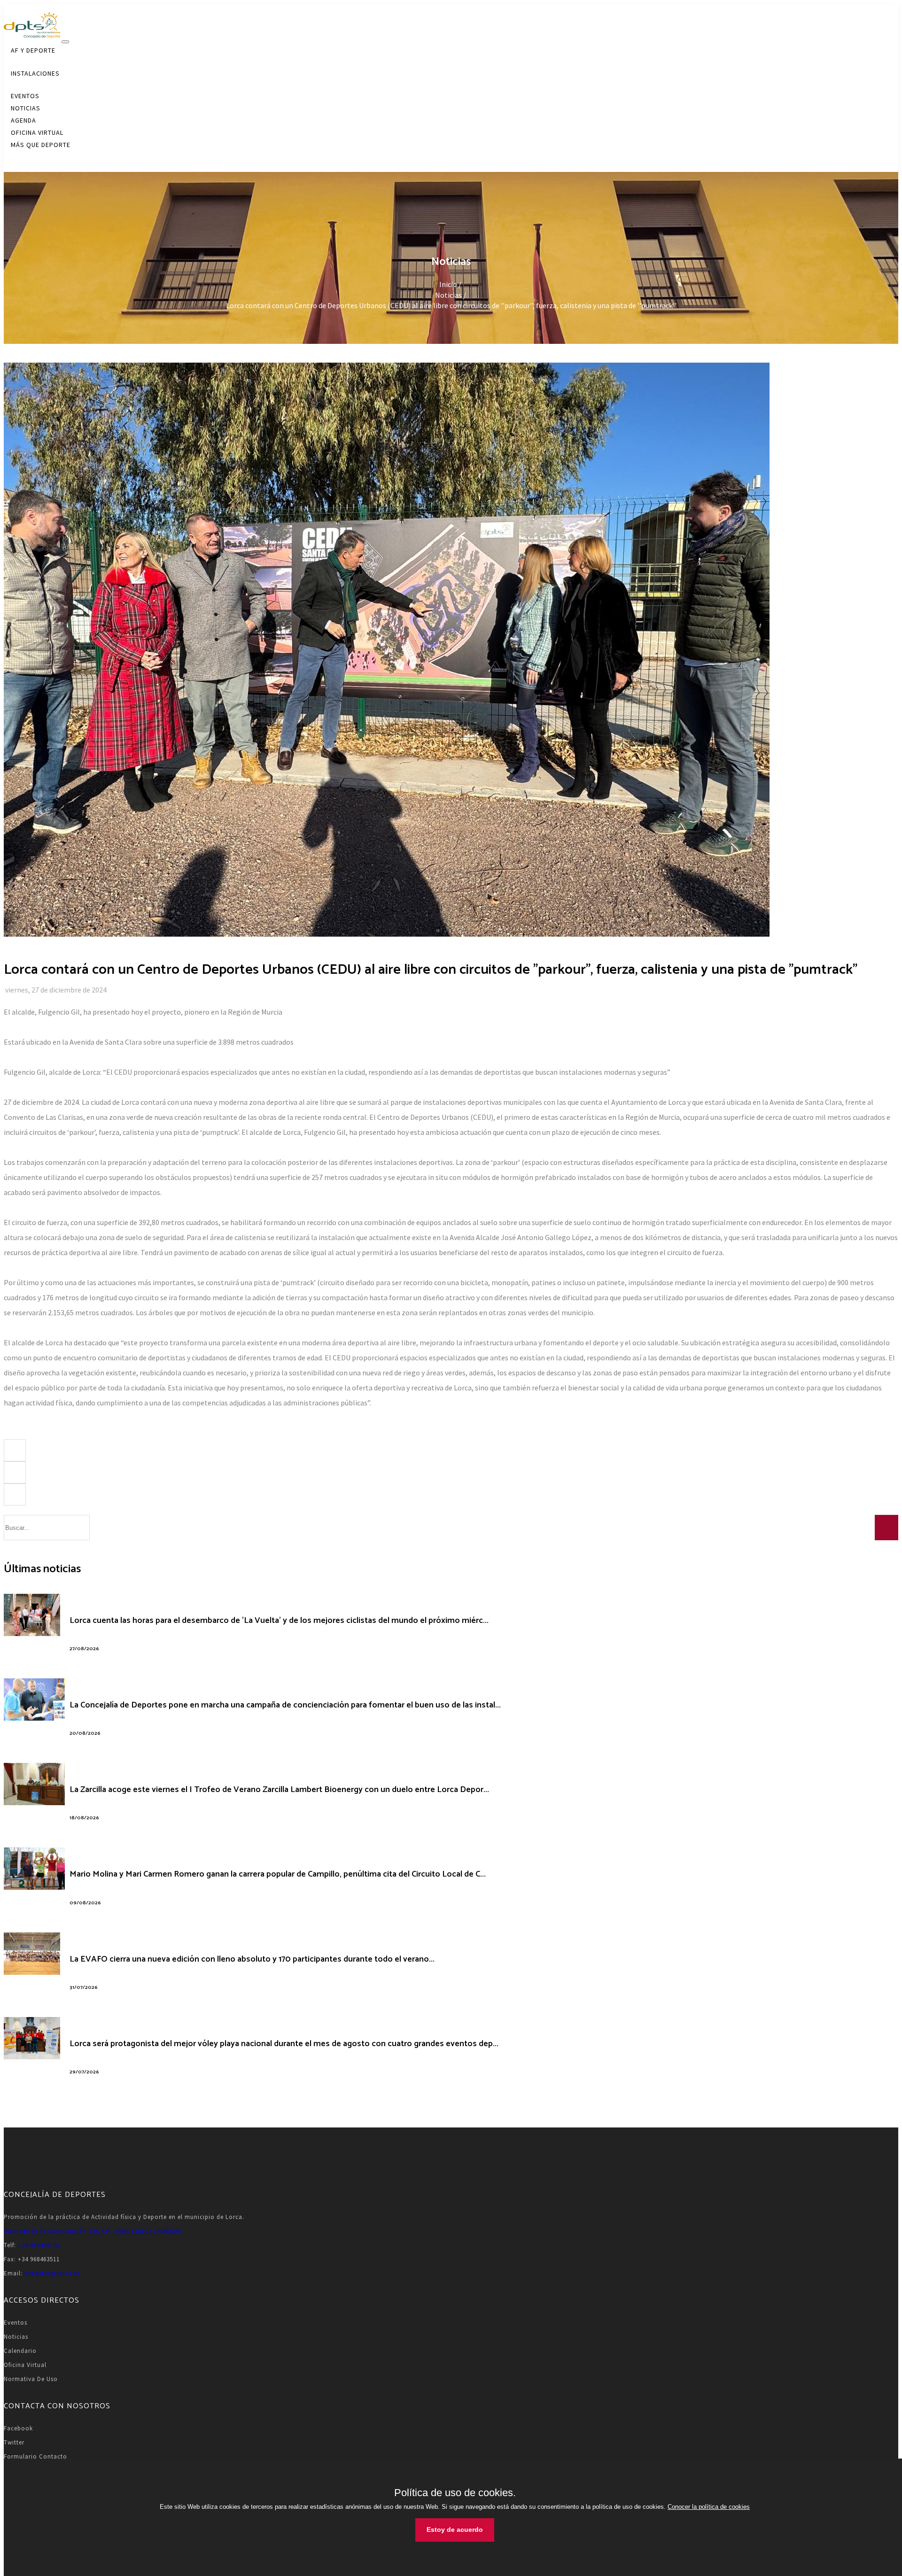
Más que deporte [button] (41, 145)
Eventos (16, 2323)
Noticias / (451, 295)
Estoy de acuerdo (455, 2529)
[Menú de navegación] (65, 42)
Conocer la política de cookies (709, 2507)
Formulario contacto (35, 2456)
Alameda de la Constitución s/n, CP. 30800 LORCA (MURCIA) (93, 2231)
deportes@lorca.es (52, 2273)
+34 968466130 (39, 2245)
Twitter (14, 2442)
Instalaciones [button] (35, 73)
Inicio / (451, 284)
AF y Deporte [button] (33, 50)
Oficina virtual (25, 2365)
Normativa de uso (31, 2379)
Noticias (16, 2337)
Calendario (20, 2351)
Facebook (18, 2428)
